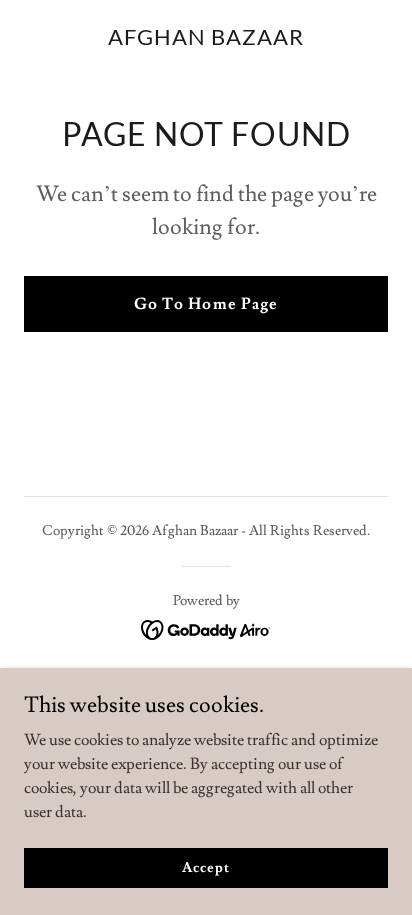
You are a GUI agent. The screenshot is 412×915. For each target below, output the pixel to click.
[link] (206, 40)
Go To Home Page (205, 304)
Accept (205, 867)
